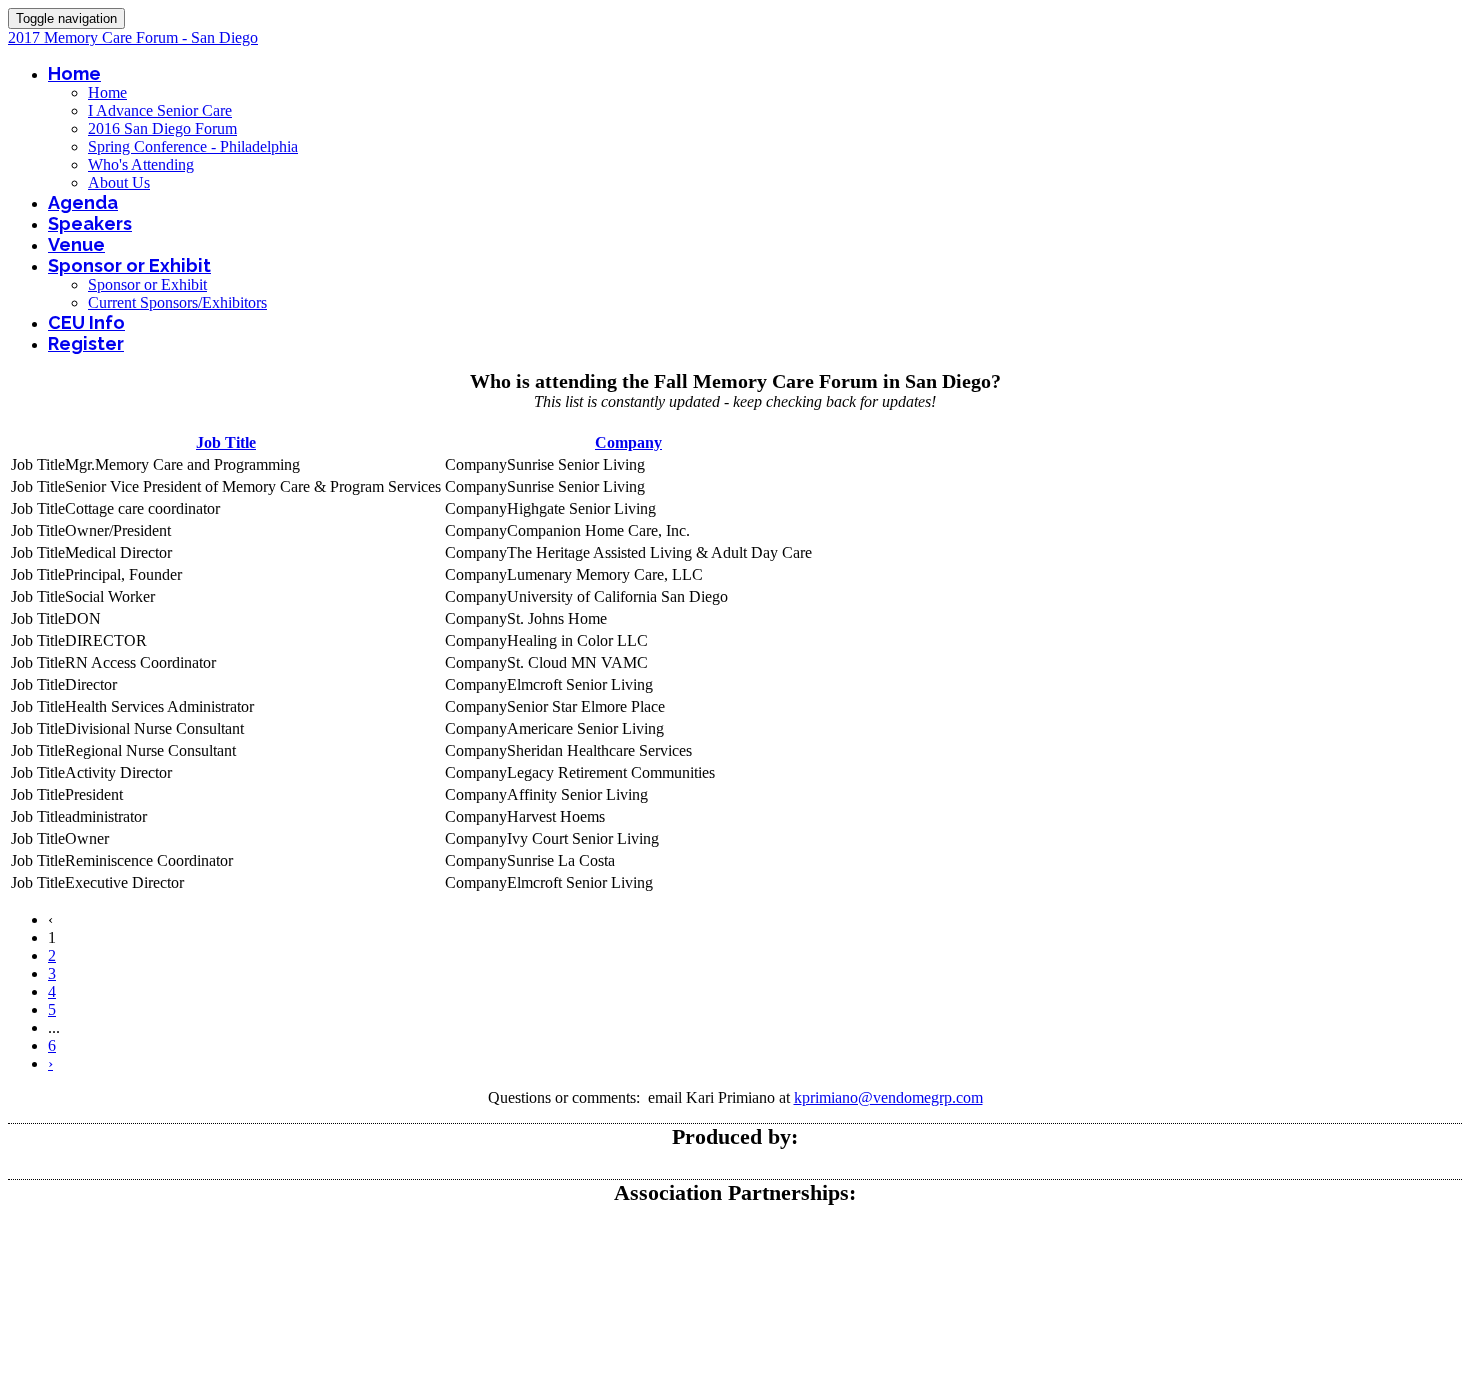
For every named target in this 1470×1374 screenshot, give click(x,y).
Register (86, 343)
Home (74, 73)
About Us (119, 182)
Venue (76, 244)
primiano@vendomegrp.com (892, 1097)
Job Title (226, 442)
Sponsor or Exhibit (129, 265)
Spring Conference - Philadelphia (193, 146)
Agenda (83, 202)
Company (628, 442)
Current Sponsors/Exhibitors (177, 302)
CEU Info (86, 322)
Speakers (90, 223)
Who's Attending (141, 164)
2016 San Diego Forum (162, 128)
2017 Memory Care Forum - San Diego (133, 37)
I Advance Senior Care (160, 110)
